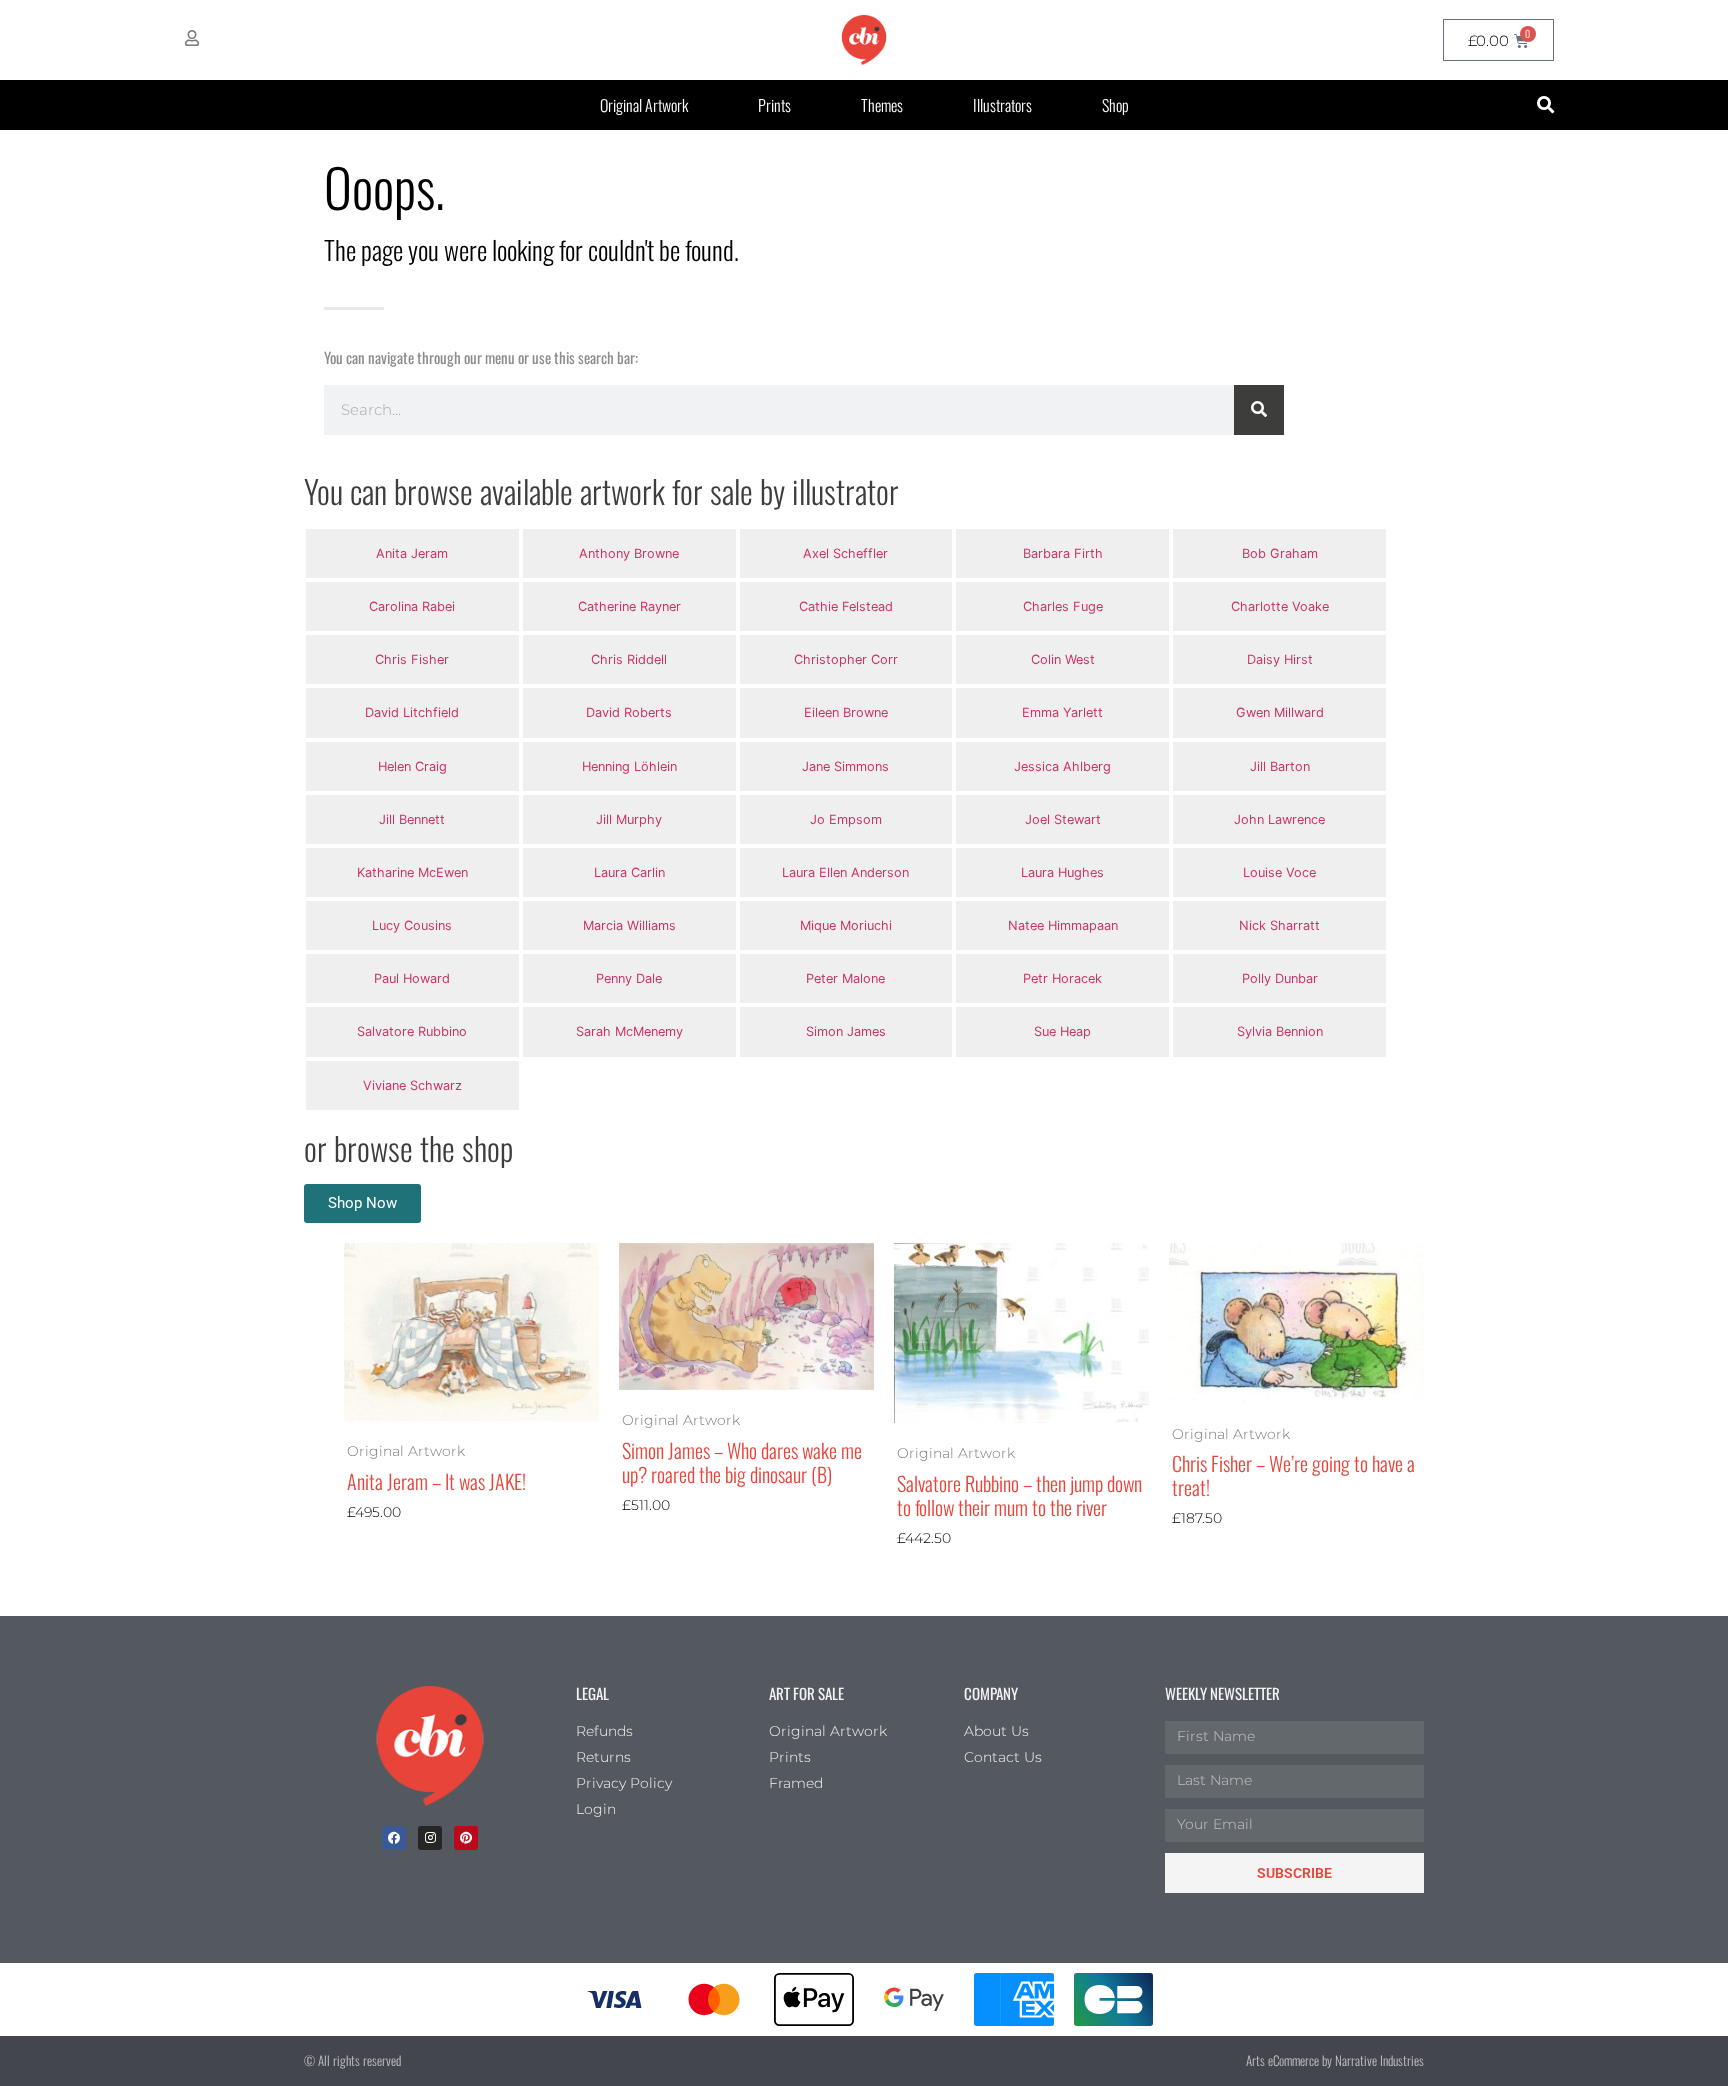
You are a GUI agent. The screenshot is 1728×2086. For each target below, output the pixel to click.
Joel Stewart (1063, 819)
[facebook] (394, 1838)
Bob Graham (1280, 553)
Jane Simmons (845, 766)
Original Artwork (644, 105)
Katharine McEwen (412, 872)
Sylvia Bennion (1280, 1031)
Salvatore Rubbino (412, 1031)
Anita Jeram (412, 553)
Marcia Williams (629, 925)
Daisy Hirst (1280, 659)
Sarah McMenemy (629, 1031)
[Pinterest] (466, 1838)
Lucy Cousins (412, 925)
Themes (882, 105)
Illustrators (1002, 105)
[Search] (1259, 410)
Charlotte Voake (1280, 606)
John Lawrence (1279, 819)
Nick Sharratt (1279, 925)
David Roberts (629, 712)
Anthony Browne (629, 553)
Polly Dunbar (1280, 978)
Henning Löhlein (629, 766)
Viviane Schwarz (412, 1085)
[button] (1545, 105)
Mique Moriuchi (846, 925)
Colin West (1063, 659)
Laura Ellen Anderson (845, 872)
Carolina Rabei (412, 606)
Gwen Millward (1280, 712)
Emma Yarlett (1062, 712)
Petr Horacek (1062, 978)
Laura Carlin (629, 872)
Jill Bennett (412, 819)
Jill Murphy (629, 819)
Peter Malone (845, 978)
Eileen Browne (846, 712)
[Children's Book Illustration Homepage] (430, 1746)
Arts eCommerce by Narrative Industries (1335, 2060)
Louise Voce (1279, 872)
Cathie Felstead (846, 606)
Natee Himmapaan (1063, 925)
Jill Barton (1280, 766)
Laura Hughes (1062, 872)
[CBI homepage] (864, 40)
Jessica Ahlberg (1062, 766)
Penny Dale (629, 978)
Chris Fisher (412, 659)
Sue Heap (1062, 1031)
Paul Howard (412, 978)
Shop (1115, 105)
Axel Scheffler (845, 553)
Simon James (846, 1031)
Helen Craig (412, 766)
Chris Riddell (629, 659)
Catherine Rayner (629, 606)
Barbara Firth (1063, 553)
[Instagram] (430, 1838)
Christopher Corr (846, 659)
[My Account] (192, 38)
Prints (774, 105)
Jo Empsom (846, 819)
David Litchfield (412, 712)
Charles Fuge (1063, 606)
